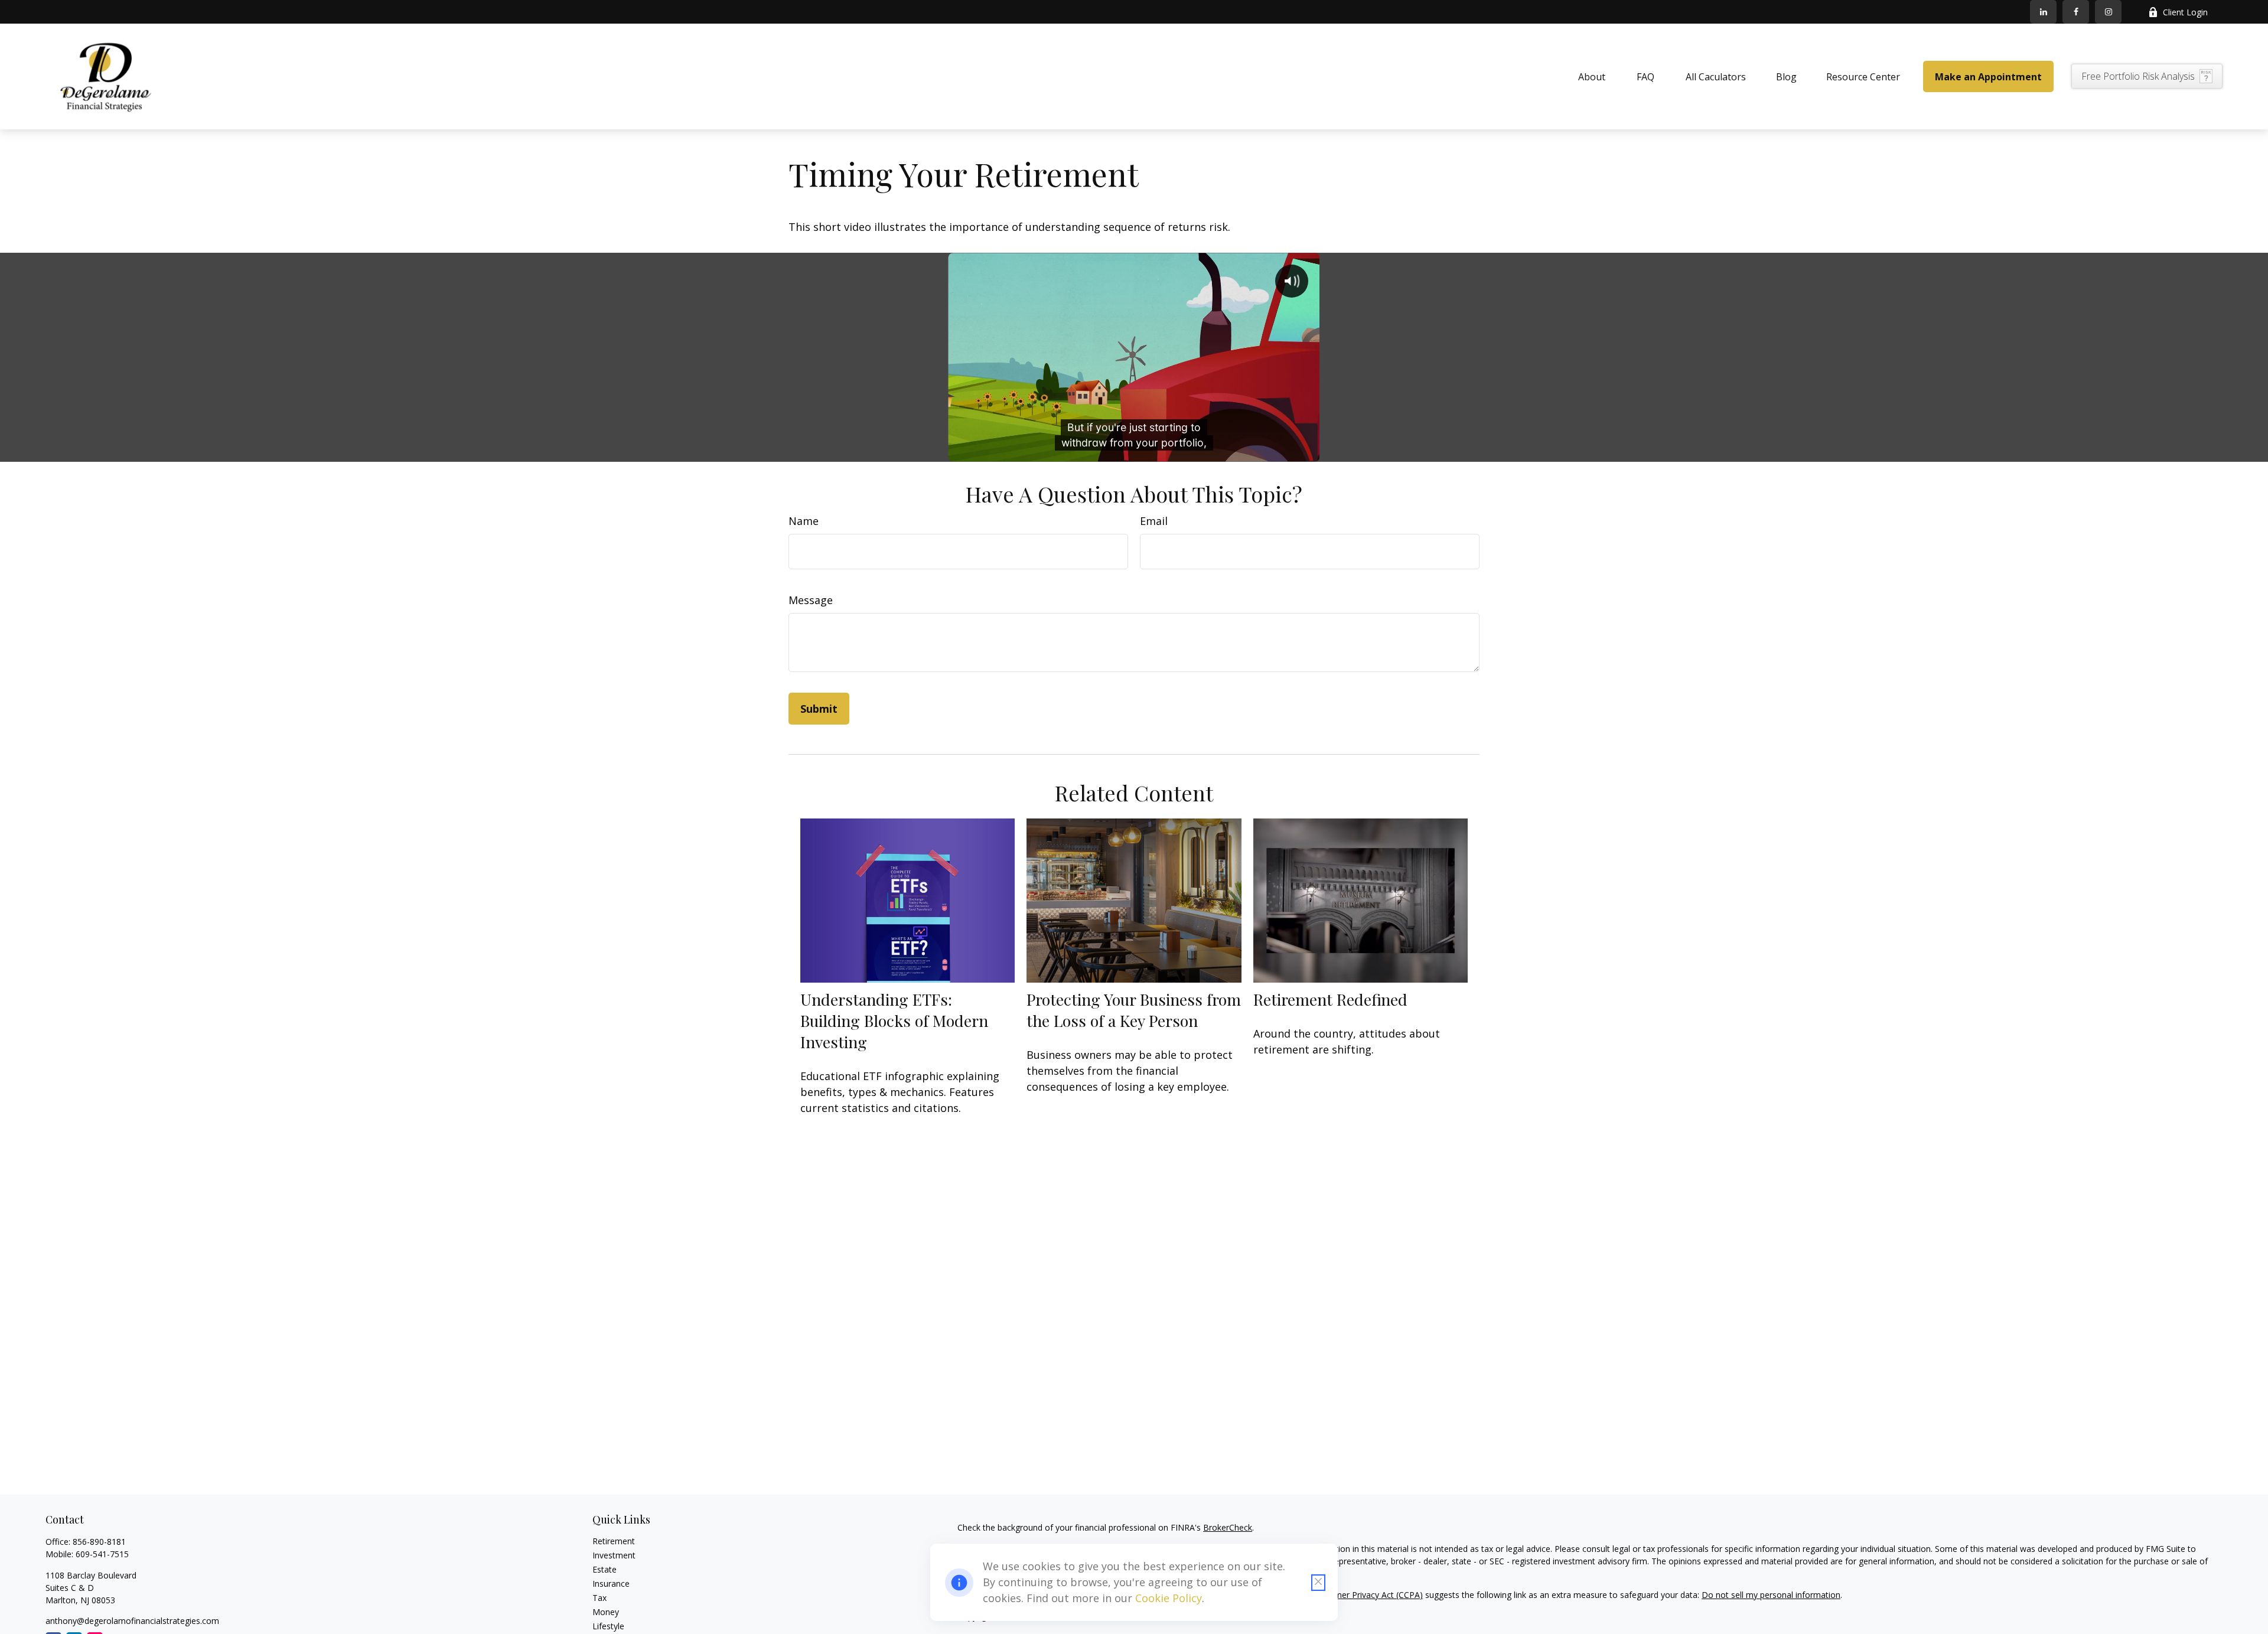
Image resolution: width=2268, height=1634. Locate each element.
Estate (605, 1569)
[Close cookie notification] (1318, 1583)
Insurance (611, 1584)
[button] (1592, 77)
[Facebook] (2076, 12)
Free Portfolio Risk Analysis (2138, 76)
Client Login (2185, 12)
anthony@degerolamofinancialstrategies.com (132, 1621)
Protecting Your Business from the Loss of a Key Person (1134, 1010)
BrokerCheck (1228, 1527)
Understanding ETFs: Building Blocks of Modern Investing (894, 1020)
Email (1154, 521)
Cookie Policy (1169, 1598)
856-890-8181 (99, 1542)
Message (811, 600)
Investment (614, 1555)
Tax (599, 1598)
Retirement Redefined (1330, 999)
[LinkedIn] (2043, 12)
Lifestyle (608, 1626)
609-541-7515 (102, 1554)
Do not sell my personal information (1771, 1595)
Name (804, 521)
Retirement (614, 1541)
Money (606, 1612)
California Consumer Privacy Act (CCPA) (1347, 1595)
